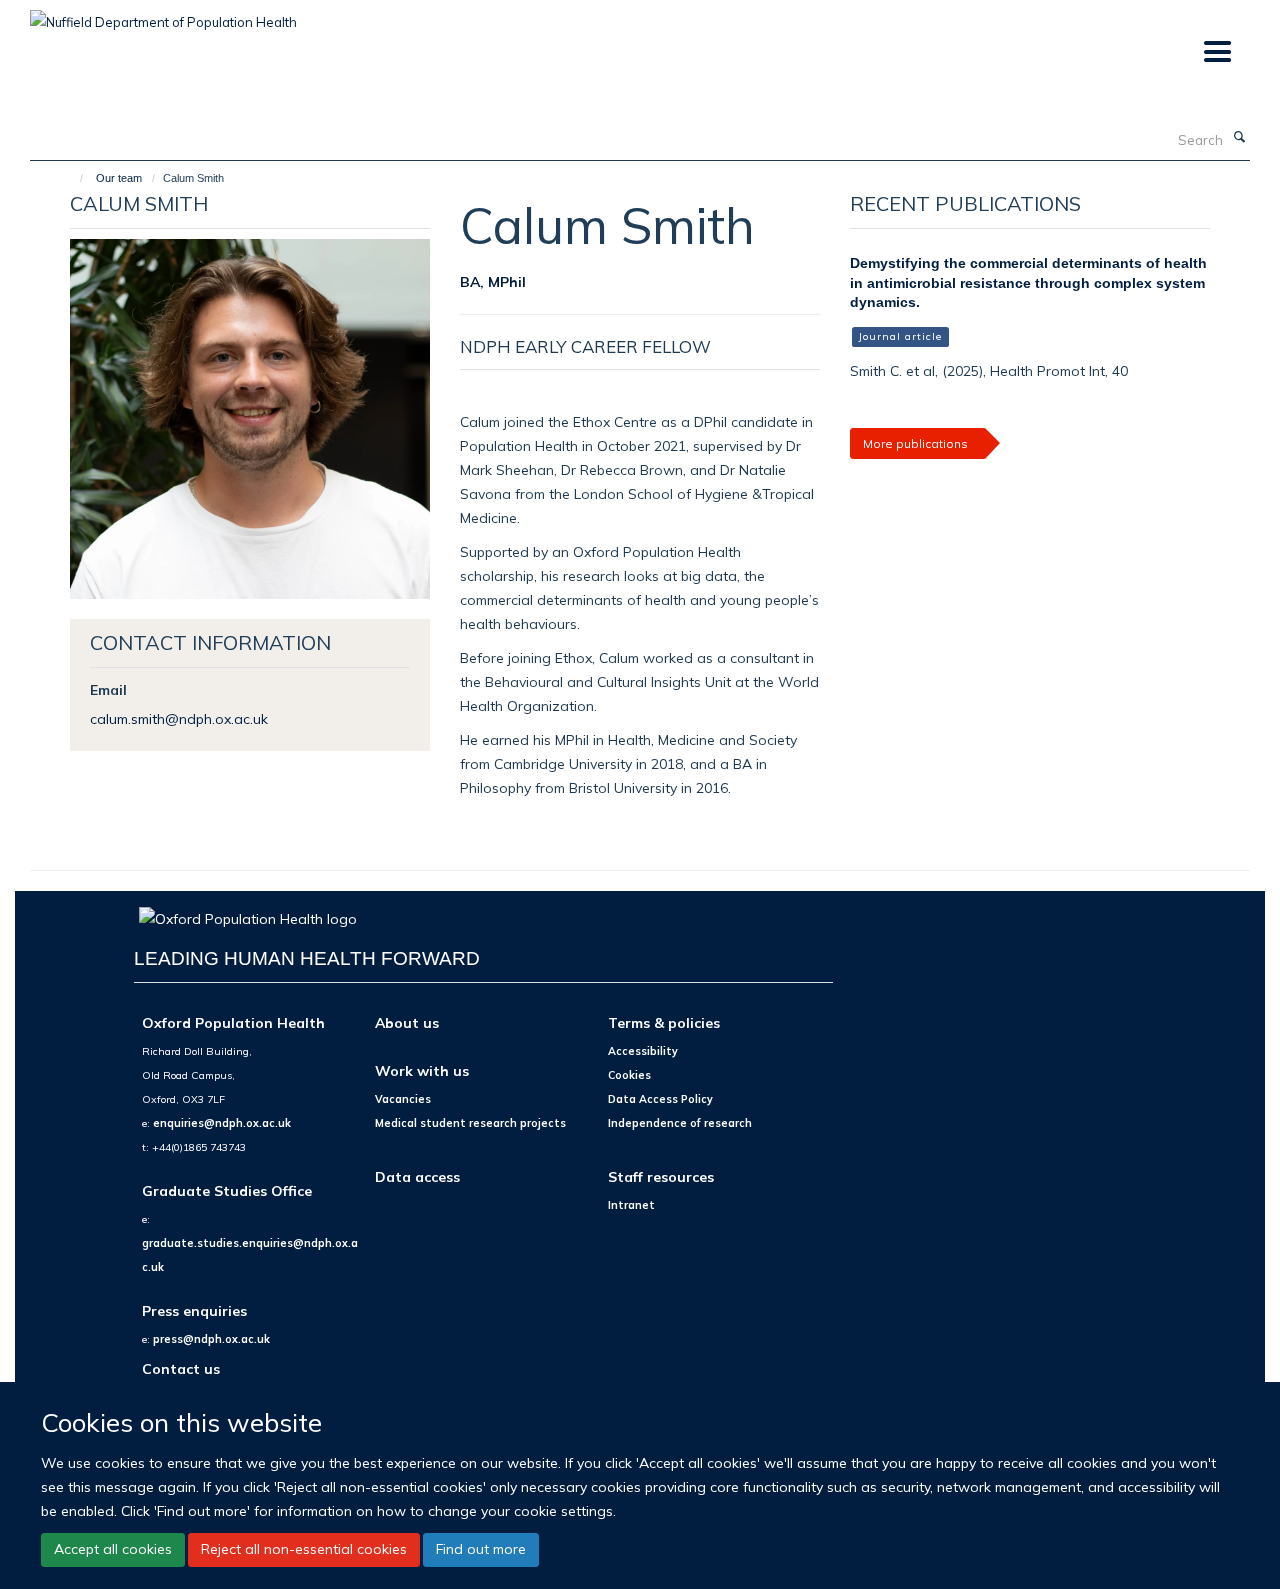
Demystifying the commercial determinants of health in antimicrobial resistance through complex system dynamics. (1028, 282)
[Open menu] (1216, 52)
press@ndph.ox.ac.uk (211, 1339)
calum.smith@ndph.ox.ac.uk (179, 718)
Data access (417, 1176)
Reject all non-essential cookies (304, 1549)
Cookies (629, 1075)
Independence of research (680, 1123)
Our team (119, 178)
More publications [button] (915, 443)
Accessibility (643, 1051)
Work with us (422, 1070)
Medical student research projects (470, 1123)
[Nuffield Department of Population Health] (163, 15)
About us (407, 1022)
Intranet (631, 1205)
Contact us (181, 1368)
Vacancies (403, 1099)
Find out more (481, 1549)
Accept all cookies (113, 1549)
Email (108, 689)
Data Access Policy (660, 1099)
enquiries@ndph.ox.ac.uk (222, 1123)
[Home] (72, 178)
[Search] (1239, 138)
